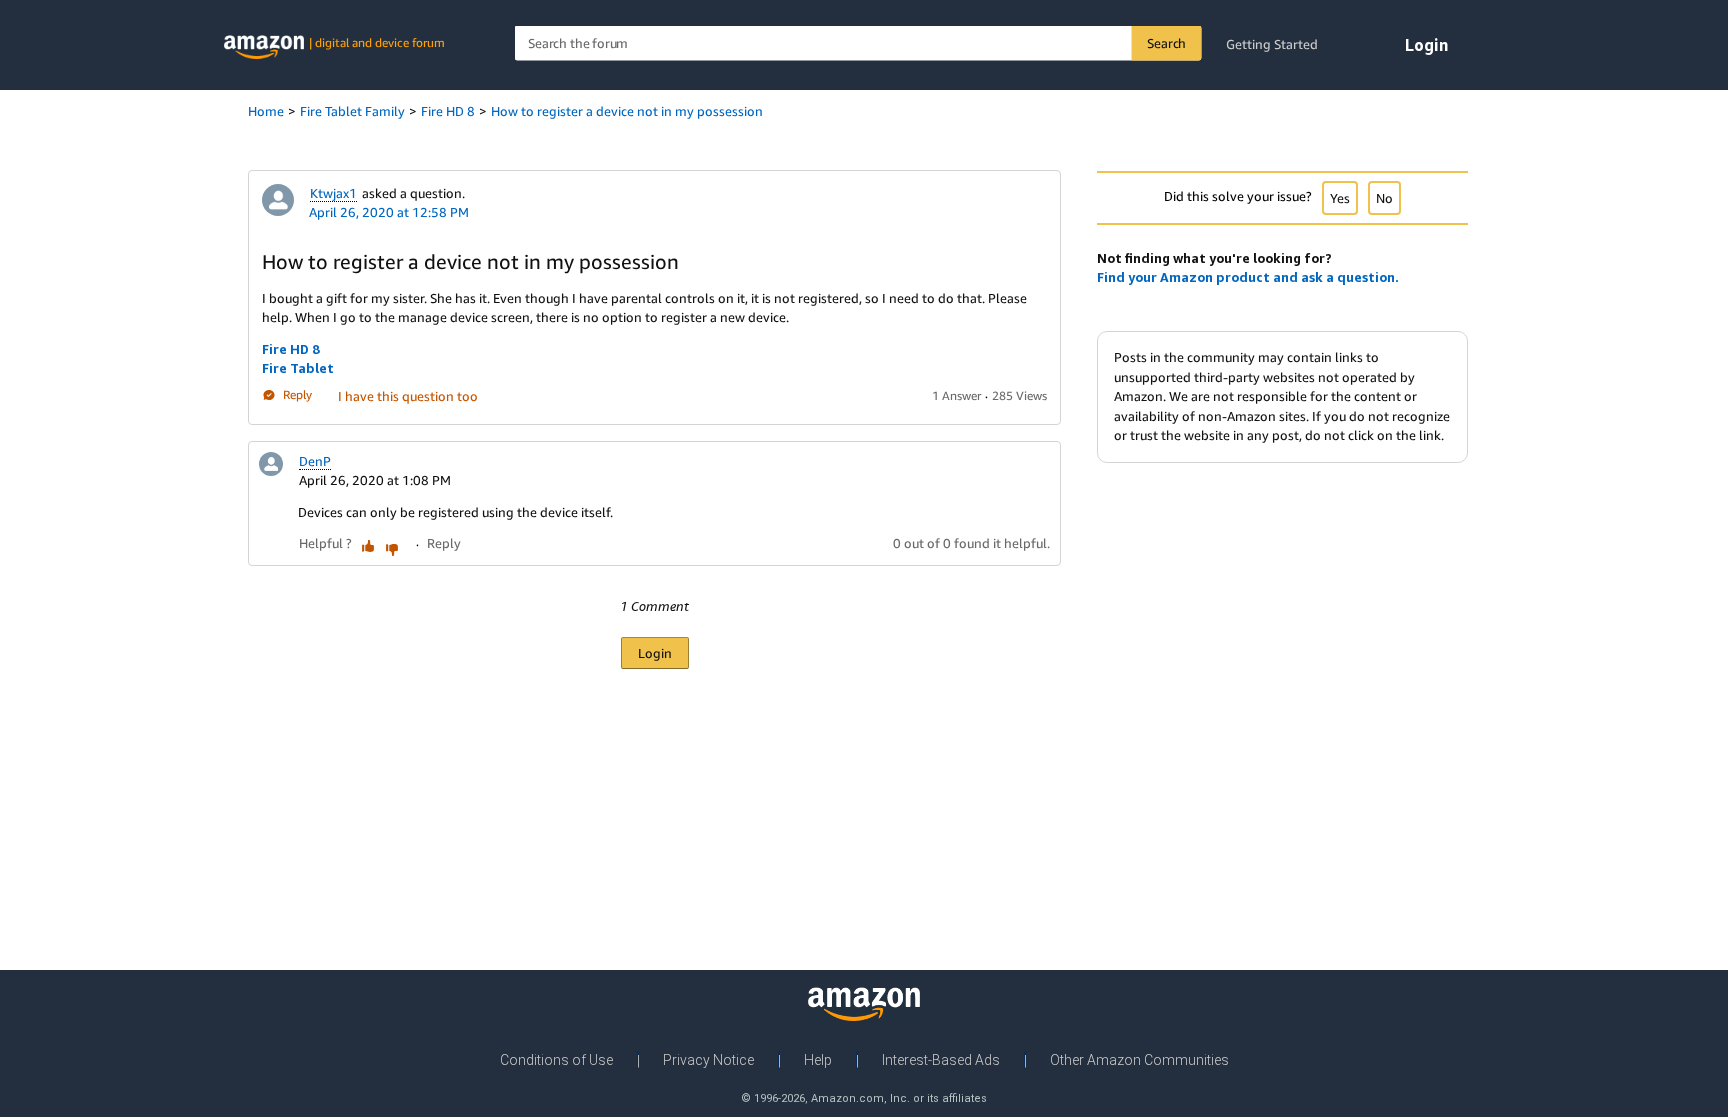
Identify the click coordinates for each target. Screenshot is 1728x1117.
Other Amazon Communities (1139, 1060)
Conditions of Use (556, 1060)
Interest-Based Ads (941, 1060)
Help (818, 1060)
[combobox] (858, 43)
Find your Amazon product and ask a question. (1248, 277)
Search (1166, 43)
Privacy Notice (708, 1060)
